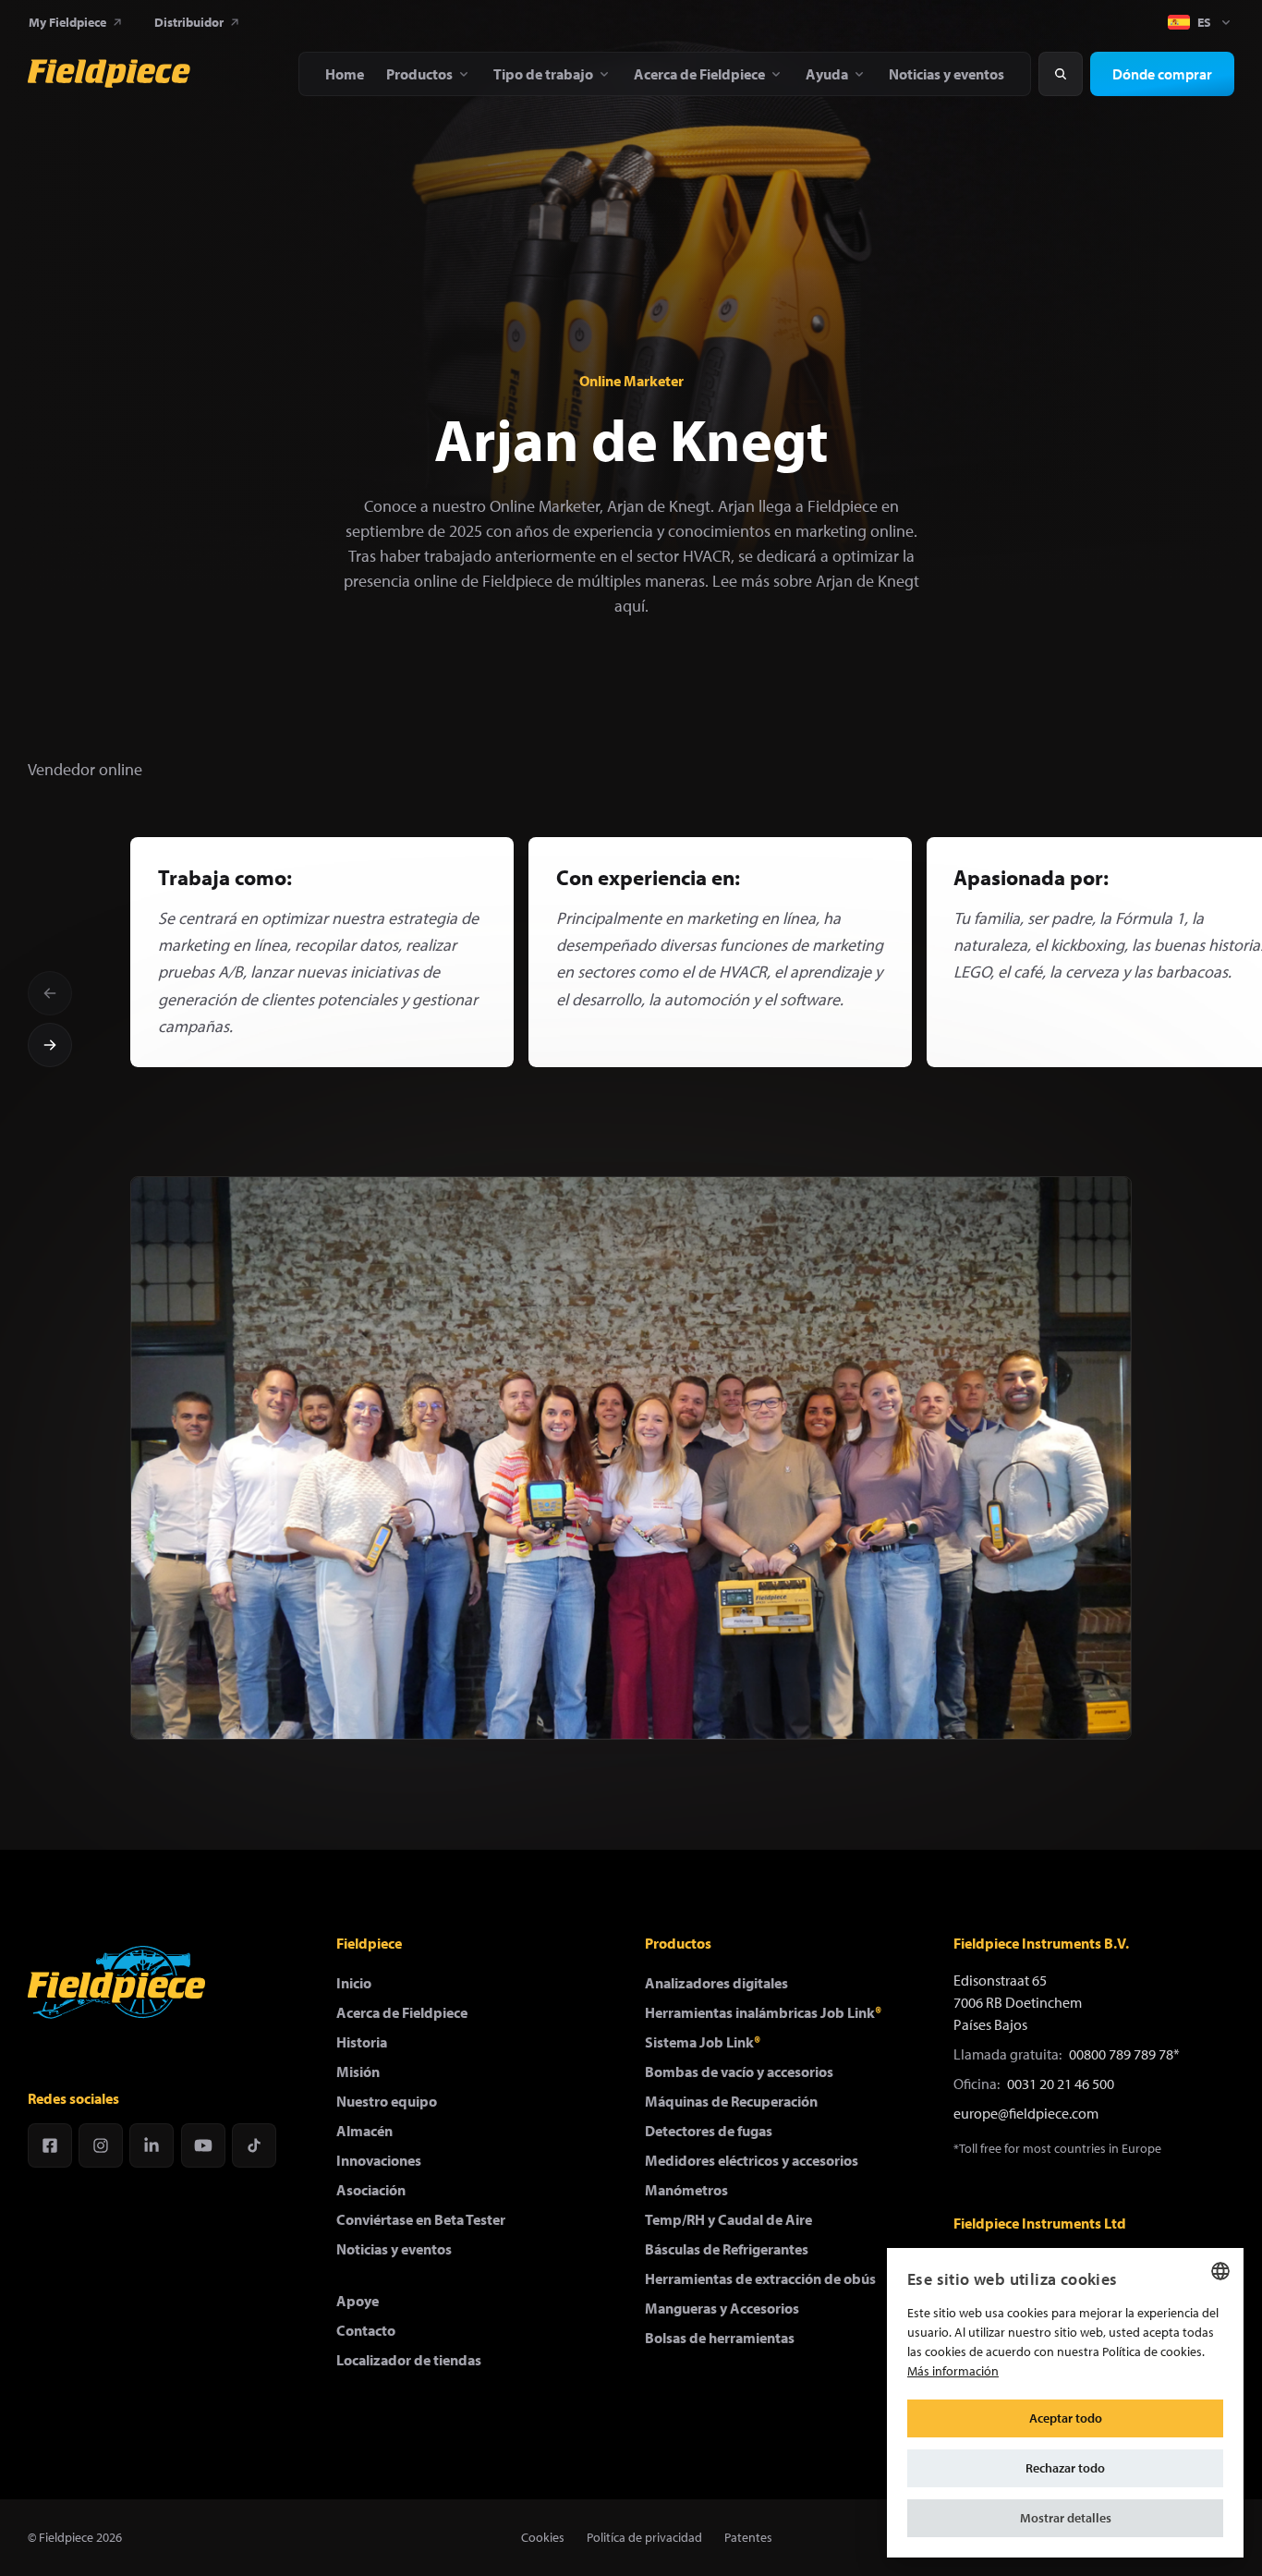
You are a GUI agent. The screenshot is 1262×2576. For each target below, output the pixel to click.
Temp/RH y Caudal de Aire (728, 2219)
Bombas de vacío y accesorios (739, 2072)
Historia (362, 2042)
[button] (1065, 2518)
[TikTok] (254, 2145)
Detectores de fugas (709, 2131)
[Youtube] (203, 2145)
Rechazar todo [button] (1065, 2468)
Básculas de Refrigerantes (727, 2249)
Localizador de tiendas (409, 2360)
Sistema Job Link (703, 2042)
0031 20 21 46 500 (1061, 2084)
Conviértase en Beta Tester (421, 2219)
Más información (953, 2371)
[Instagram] (101, 2145)
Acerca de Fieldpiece (402, 2012)
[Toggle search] (1061, 74)
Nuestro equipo (387, 2101)
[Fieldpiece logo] (116, 1982)
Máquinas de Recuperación (731, 2101)
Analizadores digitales (716, 1983)
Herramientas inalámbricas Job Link (763, 2012)
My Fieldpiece (67, 22)
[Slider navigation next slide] (50, 1045)
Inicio (354, 1983)
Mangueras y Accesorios (722, 2308)
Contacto (366, 2330)
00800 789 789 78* (1124, 2054)
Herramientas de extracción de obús (760, 2278)
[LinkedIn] (152, 2145)
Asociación (371, 2190)
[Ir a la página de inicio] (109, 74)
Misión (358, 2072)
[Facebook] (50, 2145)
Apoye (358, 2301)
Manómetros (686, 2190)
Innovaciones (379, 2160)
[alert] (1065, 2403)
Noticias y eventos (394, 2249)
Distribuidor (189, 22)
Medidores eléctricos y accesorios (752, 2160)
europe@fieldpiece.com (1026, 2113)
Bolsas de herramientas (720, 2338)
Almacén (364, 2131)
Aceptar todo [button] (1066, 2418)
